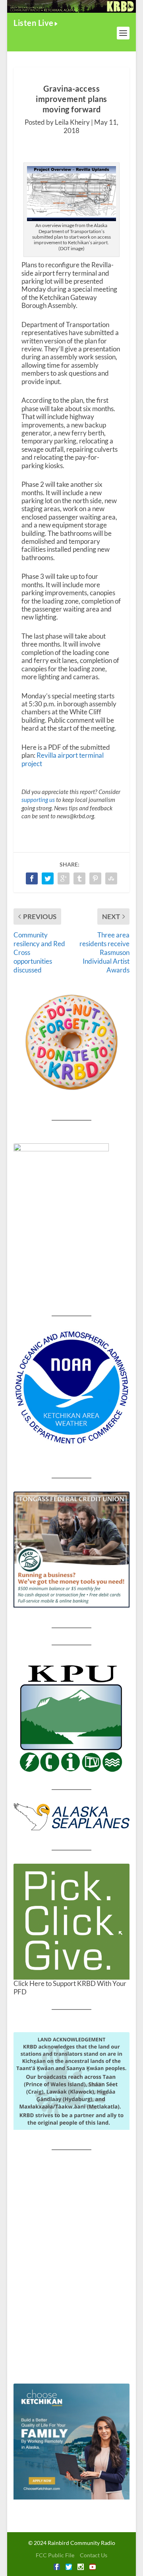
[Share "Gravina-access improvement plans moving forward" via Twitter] (48, 878)
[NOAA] (71, 1388)
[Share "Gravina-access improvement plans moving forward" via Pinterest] (95, 878)
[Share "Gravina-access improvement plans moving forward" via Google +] (64, 878)
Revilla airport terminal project (63, 759)
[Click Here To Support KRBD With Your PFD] (71, 1922)
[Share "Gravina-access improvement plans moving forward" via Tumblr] (79, 878)
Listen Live (34, 23)
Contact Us (94, 2555)
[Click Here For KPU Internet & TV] (71, 1717)
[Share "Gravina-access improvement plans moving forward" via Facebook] (32, 878)
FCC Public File (55, 2555)
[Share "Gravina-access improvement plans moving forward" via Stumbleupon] (111, 878)
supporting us (38, 800)
